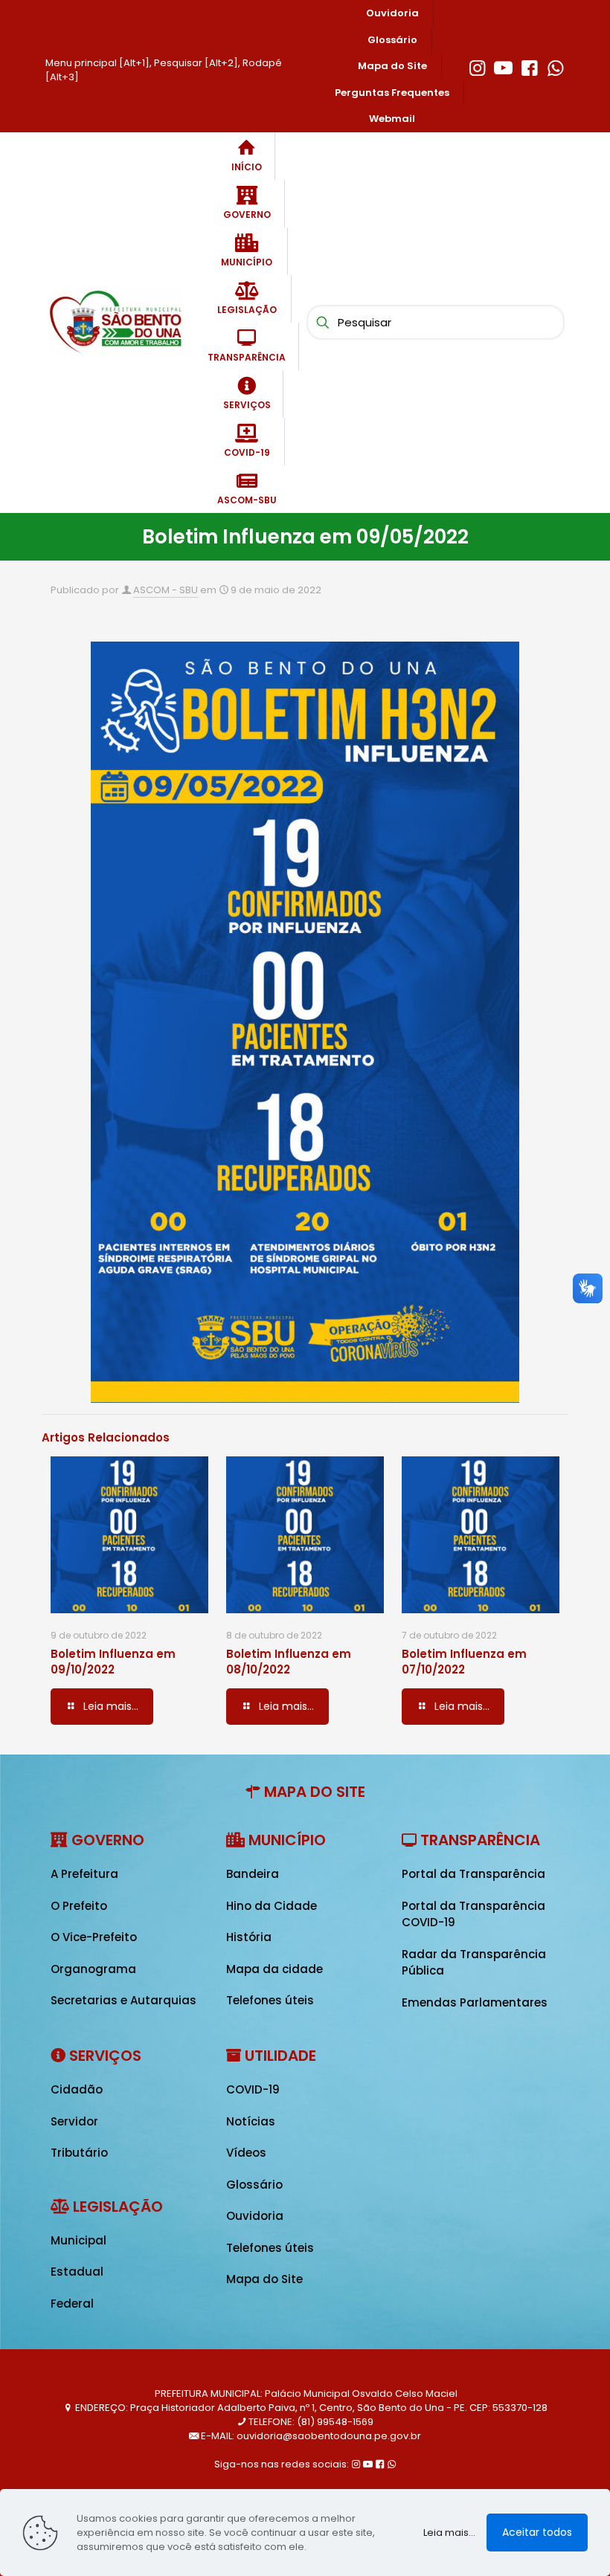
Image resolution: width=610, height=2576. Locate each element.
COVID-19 (253, 2089)
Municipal (78, 2240)
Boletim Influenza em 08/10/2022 (289, 1662)
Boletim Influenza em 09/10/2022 (113, 1662)
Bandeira (253, 1874)
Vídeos (246, 2153)
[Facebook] (529, 66)
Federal (72, 2304)
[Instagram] (477, 66)
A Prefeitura (84, 1874)
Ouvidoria (255, 2216)
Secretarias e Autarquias (123, 2000)
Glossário (254, 2185)
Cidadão (77, 2089)
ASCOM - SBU (166, 590)
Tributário (79, 2153)
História (249, 1937)
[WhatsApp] (555, 66)
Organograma (93, 1969)
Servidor (74, 2121)
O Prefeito (79, 1906)
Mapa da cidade (274, 1969)
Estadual (77, 2272)
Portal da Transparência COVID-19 (473, 1914)
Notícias (251, 2121)
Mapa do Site (264, 2279)
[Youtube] (503, 66)
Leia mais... (449, 2533)
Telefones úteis (270, 2000)
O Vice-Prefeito (94, 1937)
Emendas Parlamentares (475, 2002)
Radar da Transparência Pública (474, 1963)
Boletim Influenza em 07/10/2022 (464, 1662)
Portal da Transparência (473, 1874)
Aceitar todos (537, 2532)
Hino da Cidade (272, 1906)
